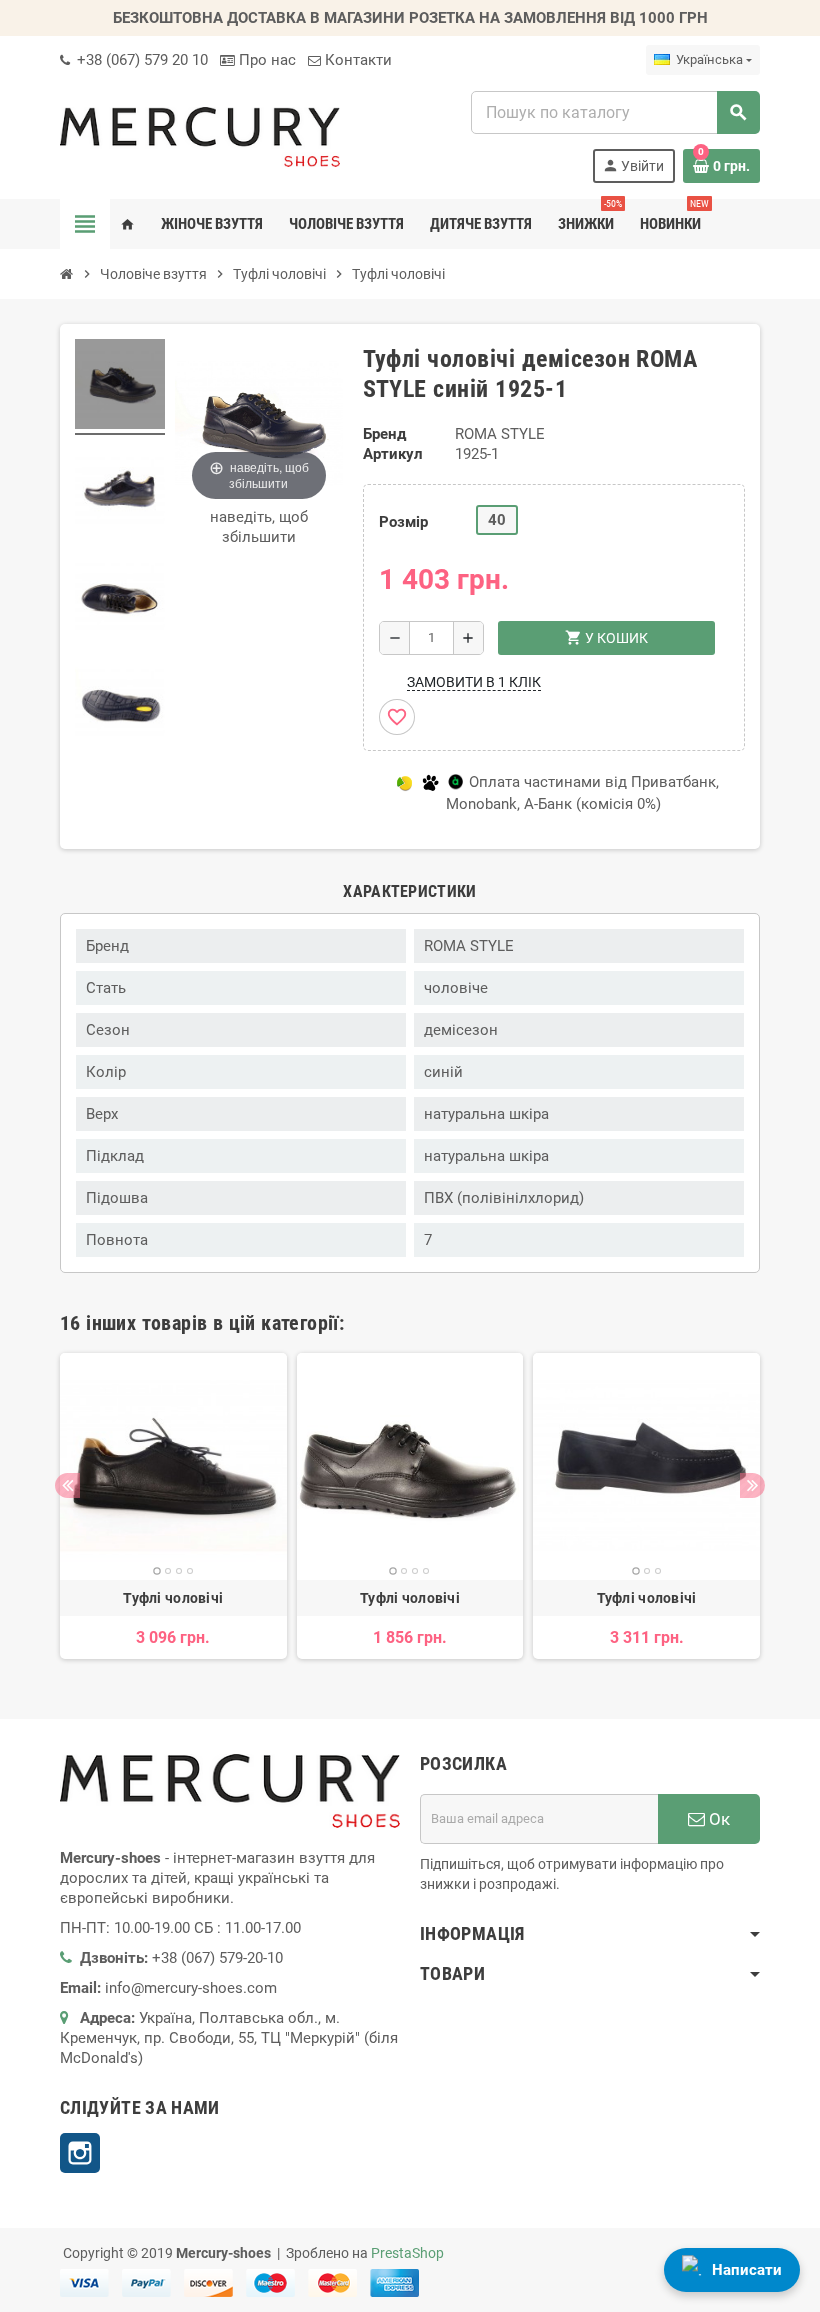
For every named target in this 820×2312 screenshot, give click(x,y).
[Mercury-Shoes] (200, 136)
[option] (173, 1506)
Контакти (356, 60)
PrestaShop (407, 2253)
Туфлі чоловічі (173, 1598)
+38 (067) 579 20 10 (140, 60)
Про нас (265, 60)
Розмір (403, 522)
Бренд (384, 434)
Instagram (80, 2153)
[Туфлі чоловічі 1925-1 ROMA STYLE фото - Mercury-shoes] (120, 387)
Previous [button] (67, 1485)
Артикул (393, 454)
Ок (717, 1819)
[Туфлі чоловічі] (173, 1466)
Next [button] (752, 1485)
